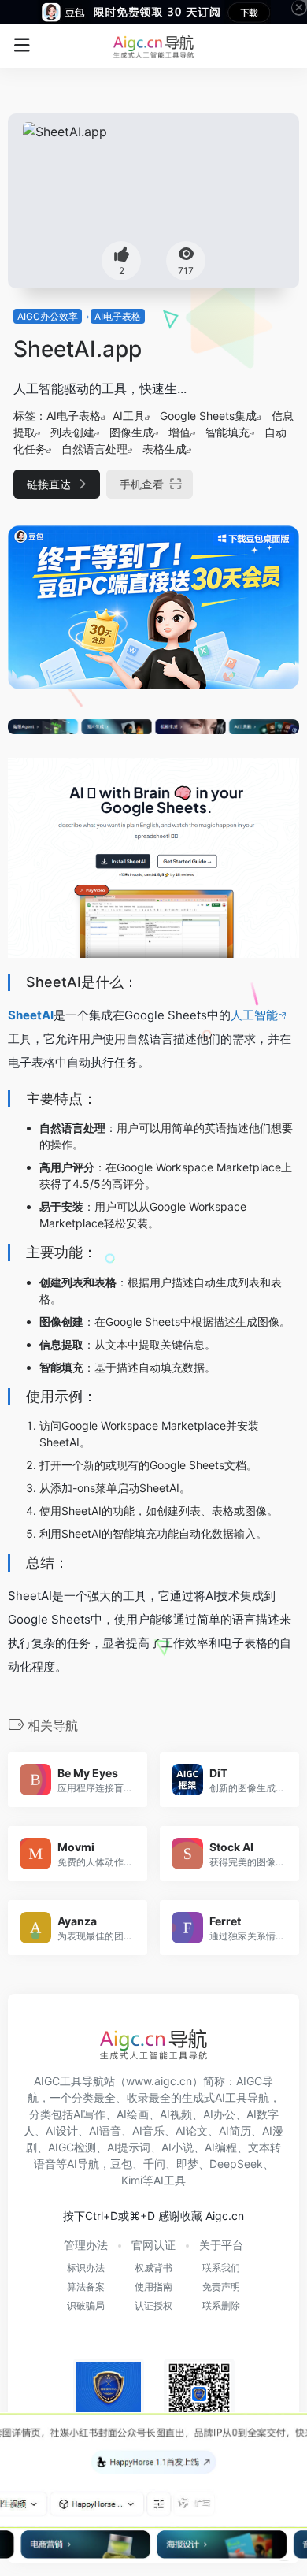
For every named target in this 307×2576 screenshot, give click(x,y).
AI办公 (219, 2114)
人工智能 (254, 1015)
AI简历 (235, 2131)
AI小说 (178, 2147)
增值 (179, 432)
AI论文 (192, 2131)
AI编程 (221, 2147)
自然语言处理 (94, 449)
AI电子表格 (118, 316)
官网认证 (153, 2245)
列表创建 (72, 432)
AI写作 (89, 2114)
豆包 (121, 2164)
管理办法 (86, 2245)
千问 (154, 2164)
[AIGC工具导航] (153, 46)
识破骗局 (86, 2305)
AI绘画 (133, 2114)
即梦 (187, 2164)
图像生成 (131, 432)
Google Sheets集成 (208, 416)
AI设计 (62, 2131)
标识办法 (86, 2268)
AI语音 (105, 2131)
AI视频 (176, 2114)
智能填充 (227, 432)
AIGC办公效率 (48, 316)
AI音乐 (148, 2131)
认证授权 (153, 2305)
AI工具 (129, 416)
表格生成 (165, 449)
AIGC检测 (72, 2147)
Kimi (132, 2180)
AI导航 (83, 2164)
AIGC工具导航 (69, 2081)
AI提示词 (129, 2147)
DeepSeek (236, 2164)
